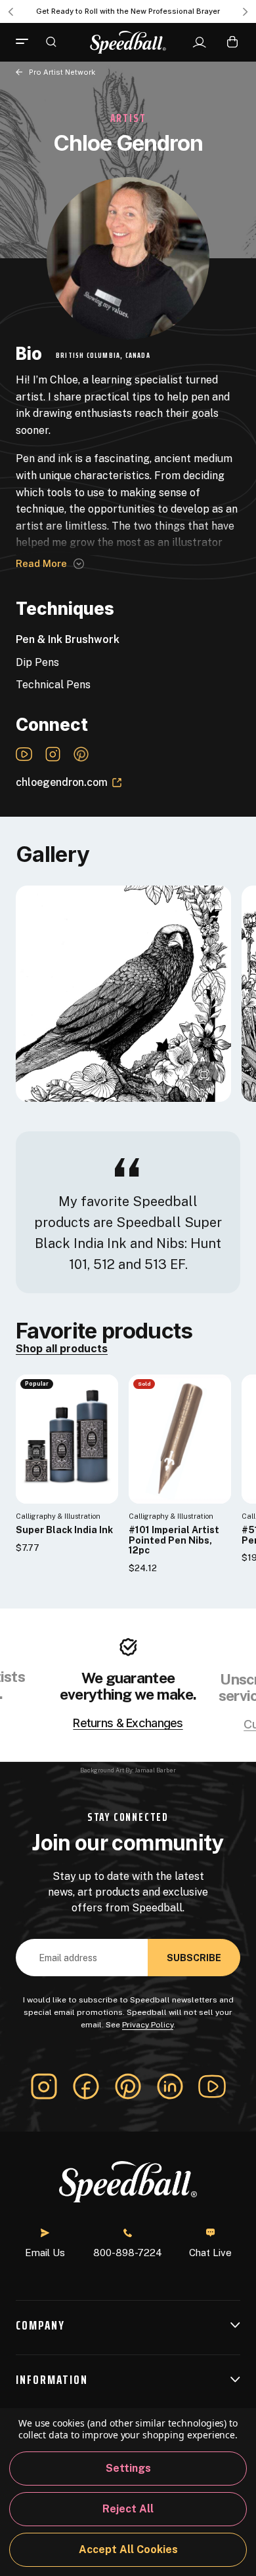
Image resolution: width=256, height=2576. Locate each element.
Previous (11, 12)
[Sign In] (199, 43)
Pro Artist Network (62, 72)
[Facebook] (86, 2086)
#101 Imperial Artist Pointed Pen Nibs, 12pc (174, 1540)
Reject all (128, 2509)
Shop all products (62, 1349)
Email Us (45, 2253)
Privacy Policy (148, 2025)
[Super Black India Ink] (67, 1439)
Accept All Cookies (128, 2549)
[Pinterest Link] (81, 754)
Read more (41, 563)
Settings (128, 2468)
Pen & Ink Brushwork (68, 639)
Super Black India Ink (64, 1530)
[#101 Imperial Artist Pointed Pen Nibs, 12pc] (180, 1439)
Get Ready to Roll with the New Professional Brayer (128, 11)
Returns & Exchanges (128, 1723)
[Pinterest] (128, 2086)
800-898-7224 (128, 2253)
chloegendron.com (62, 782)
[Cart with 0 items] (232, 42)
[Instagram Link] (53, 754)
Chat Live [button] (210, 2253)
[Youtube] (212, 2086)
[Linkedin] (170, 2086)
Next (245, 12)
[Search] (51, 41)
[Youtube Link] (24, 754)
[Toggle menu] (27, 42)
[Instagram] (44, 2086)
